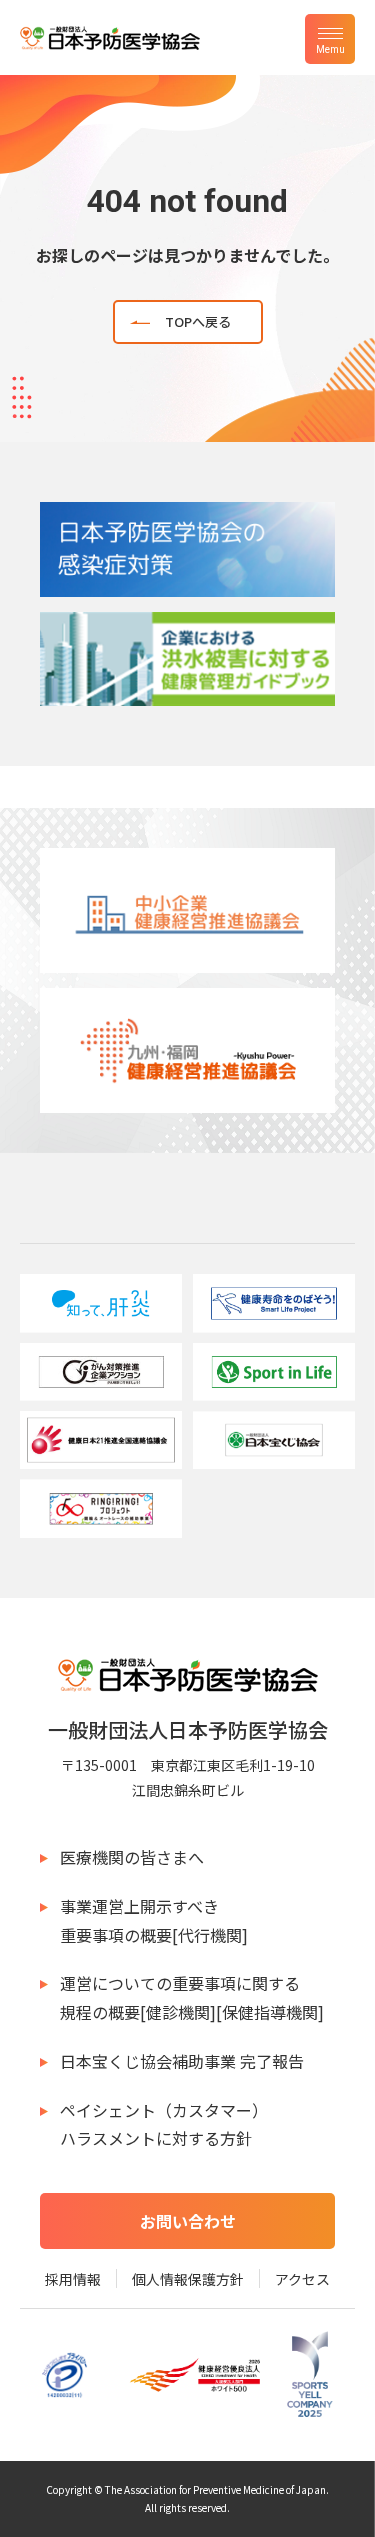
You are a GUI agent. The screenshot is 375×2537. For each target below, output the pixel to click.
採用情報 (73, 2279)
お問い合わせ (188, 2221)
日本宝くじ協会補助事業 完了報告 (182, 2061)
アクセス (302, 2279)
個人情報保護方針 (188, 2279)
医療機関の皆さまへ (132, 1857)
